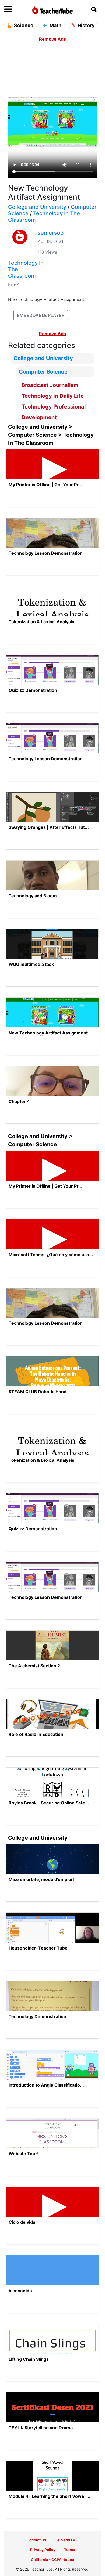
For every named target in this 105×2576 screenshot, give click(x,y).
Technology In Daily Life (53, 396)
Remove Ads (52, 39)
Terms (69, 2550)
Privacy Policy (43, 2550)
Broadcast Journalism (50, 385)
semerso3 (51, 233)
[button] (16, 9)
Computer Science (43, 372)
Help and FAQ (67, 2540)
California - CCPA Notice (52, 2560)
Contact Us (36, 2540)
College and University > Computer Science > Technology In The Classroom (51, 435)
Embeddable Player (41, 315)
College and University (37, 207)
